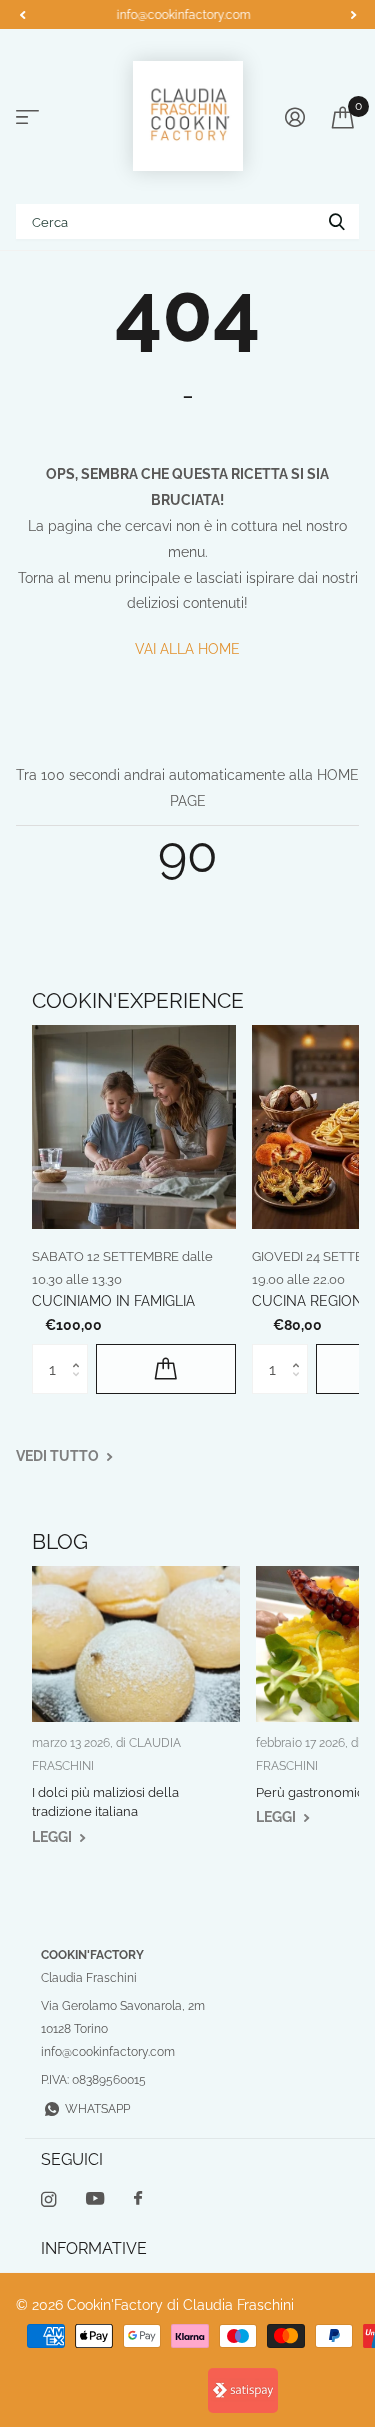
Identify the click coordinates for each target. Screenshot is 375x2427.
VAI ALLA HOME (187, 649)
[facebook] (138, 2199)
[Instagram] (48, 2199)
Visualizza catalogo (27, 117)
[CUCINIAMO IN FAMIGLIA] (134, 1127)
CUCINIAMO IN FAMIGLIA (113, 1301)
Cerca (337, 221)
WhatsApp (97, 2109)
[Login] (294, 117)
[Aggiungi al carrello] (166, 1369)
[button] (22, 15)
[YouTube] (95, 2199)
